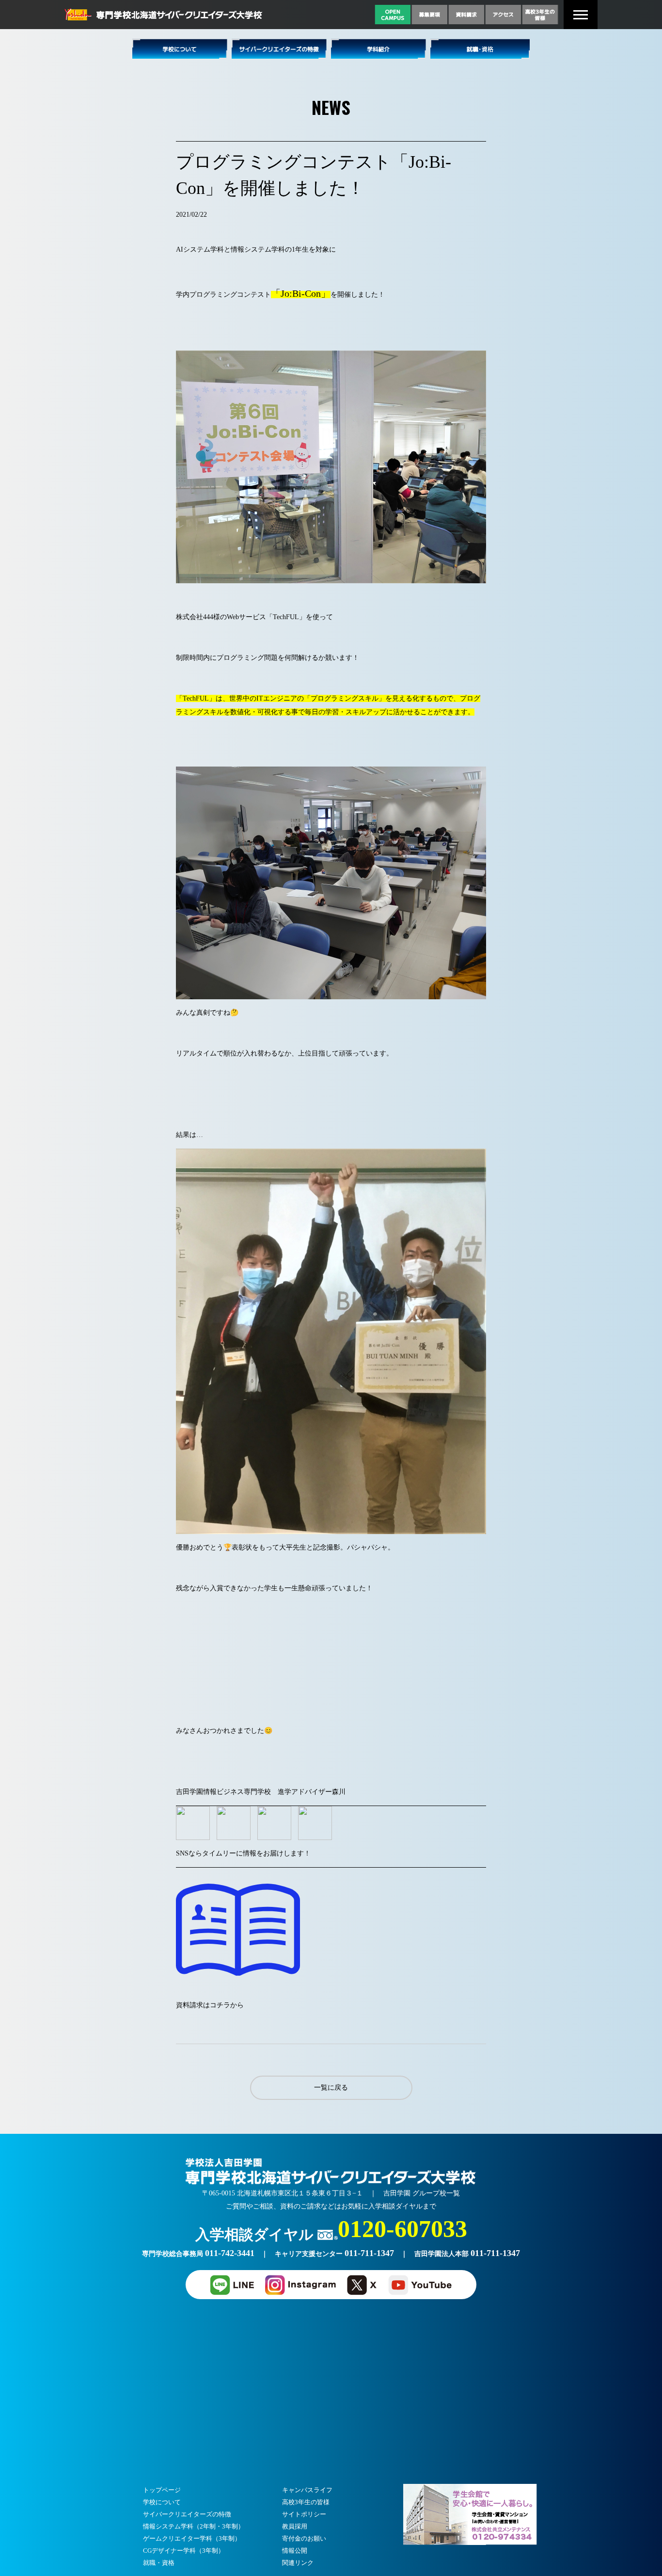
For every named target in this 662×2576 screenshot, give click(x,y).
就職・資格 (159, 2563)
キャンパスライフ (307, 2490)
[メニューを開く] (581, 15)
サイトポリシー (304, 2514)
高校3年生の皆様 (306, 2502)
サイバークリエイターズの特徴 (187, 2514)
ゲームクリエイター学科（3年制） (192, 2538)
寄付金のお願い (304, 2538)
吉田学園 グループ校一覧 (422, 2193)
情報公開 (295, 2551)
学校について (162, 2502)
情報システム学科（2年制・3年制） (194, 2526)
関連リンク (298, 2563)
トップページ (162, 2490)
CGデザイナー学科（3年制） (184, 2551)
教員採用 (295, 2526)
